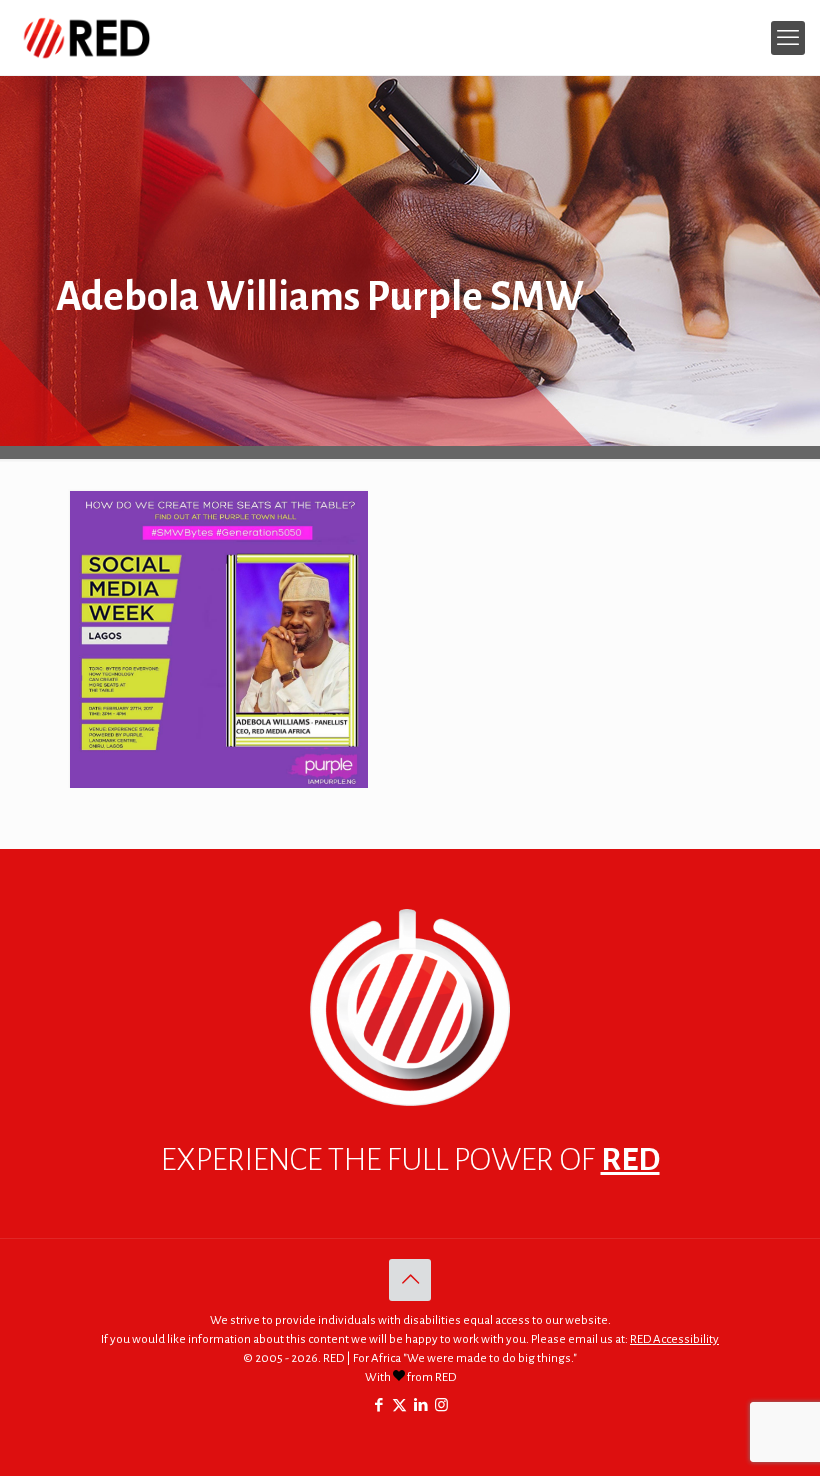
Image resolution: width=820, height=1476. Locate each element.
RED (630, 1160)
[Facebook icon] (378, 1405)
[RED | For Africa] (85, 37)
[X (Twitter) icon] (399, 1405)
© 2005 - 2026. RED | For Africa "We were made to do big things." (410, 1358)
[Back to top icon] (410, 1280)
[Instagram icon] (441, 1405)
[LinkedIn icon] (420, 1405)
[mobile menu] (788, 38)
